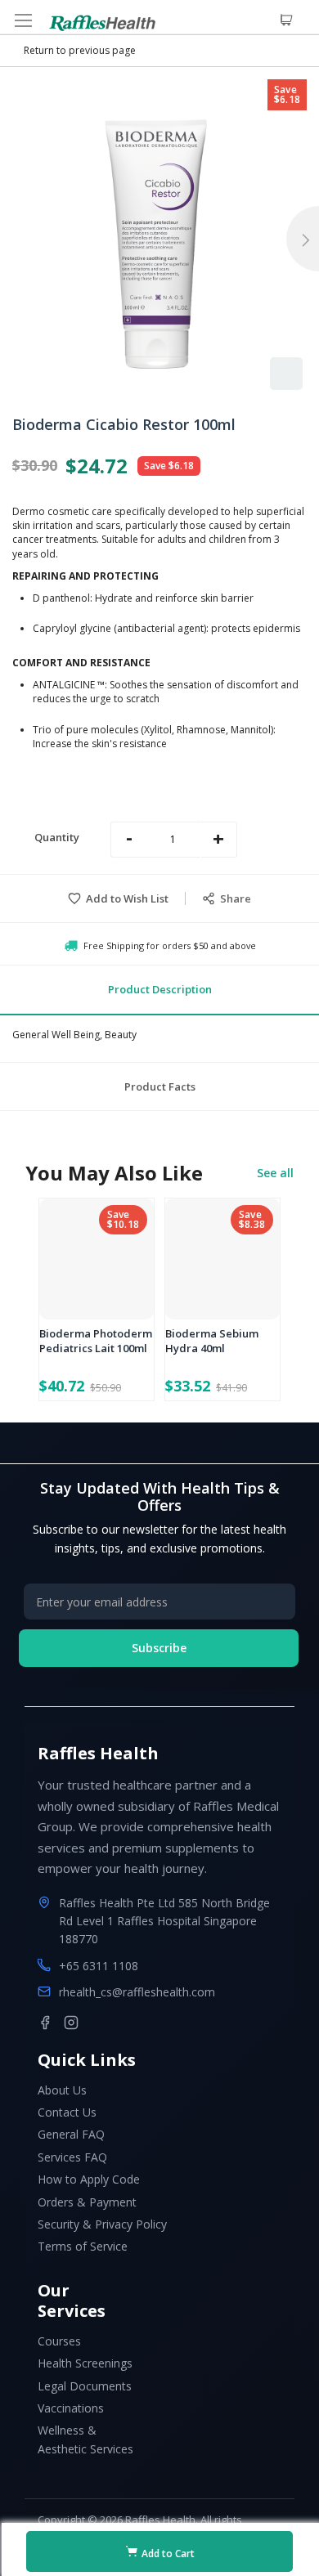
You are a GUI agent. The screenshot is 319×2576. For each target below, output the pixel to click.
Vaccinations (71, 2408)
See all (275, 1173)
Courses (59, 2341)
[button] (286, 374)
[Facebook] (45, 2023)
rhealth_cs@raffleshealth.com (137, 1992)
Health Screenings (85, 2363)
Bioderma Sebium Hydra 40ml (212, 1341)
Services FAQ (72, 2157)
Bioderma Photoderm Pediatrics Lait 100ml (96, 1341)
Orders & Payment (87, 2202)
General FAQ (71, 2134)
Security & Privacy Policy (102, 2224)
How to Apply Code (89, 2179)
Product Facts (160, 1086)
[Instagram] (71, 2023)
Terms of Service (83, 2246)
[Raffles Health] (102, 23)
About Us (62, 2090)
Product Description (160, 989)
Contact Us (67, 2112)
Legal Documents (85, 2386)
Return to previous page (80, 50)
